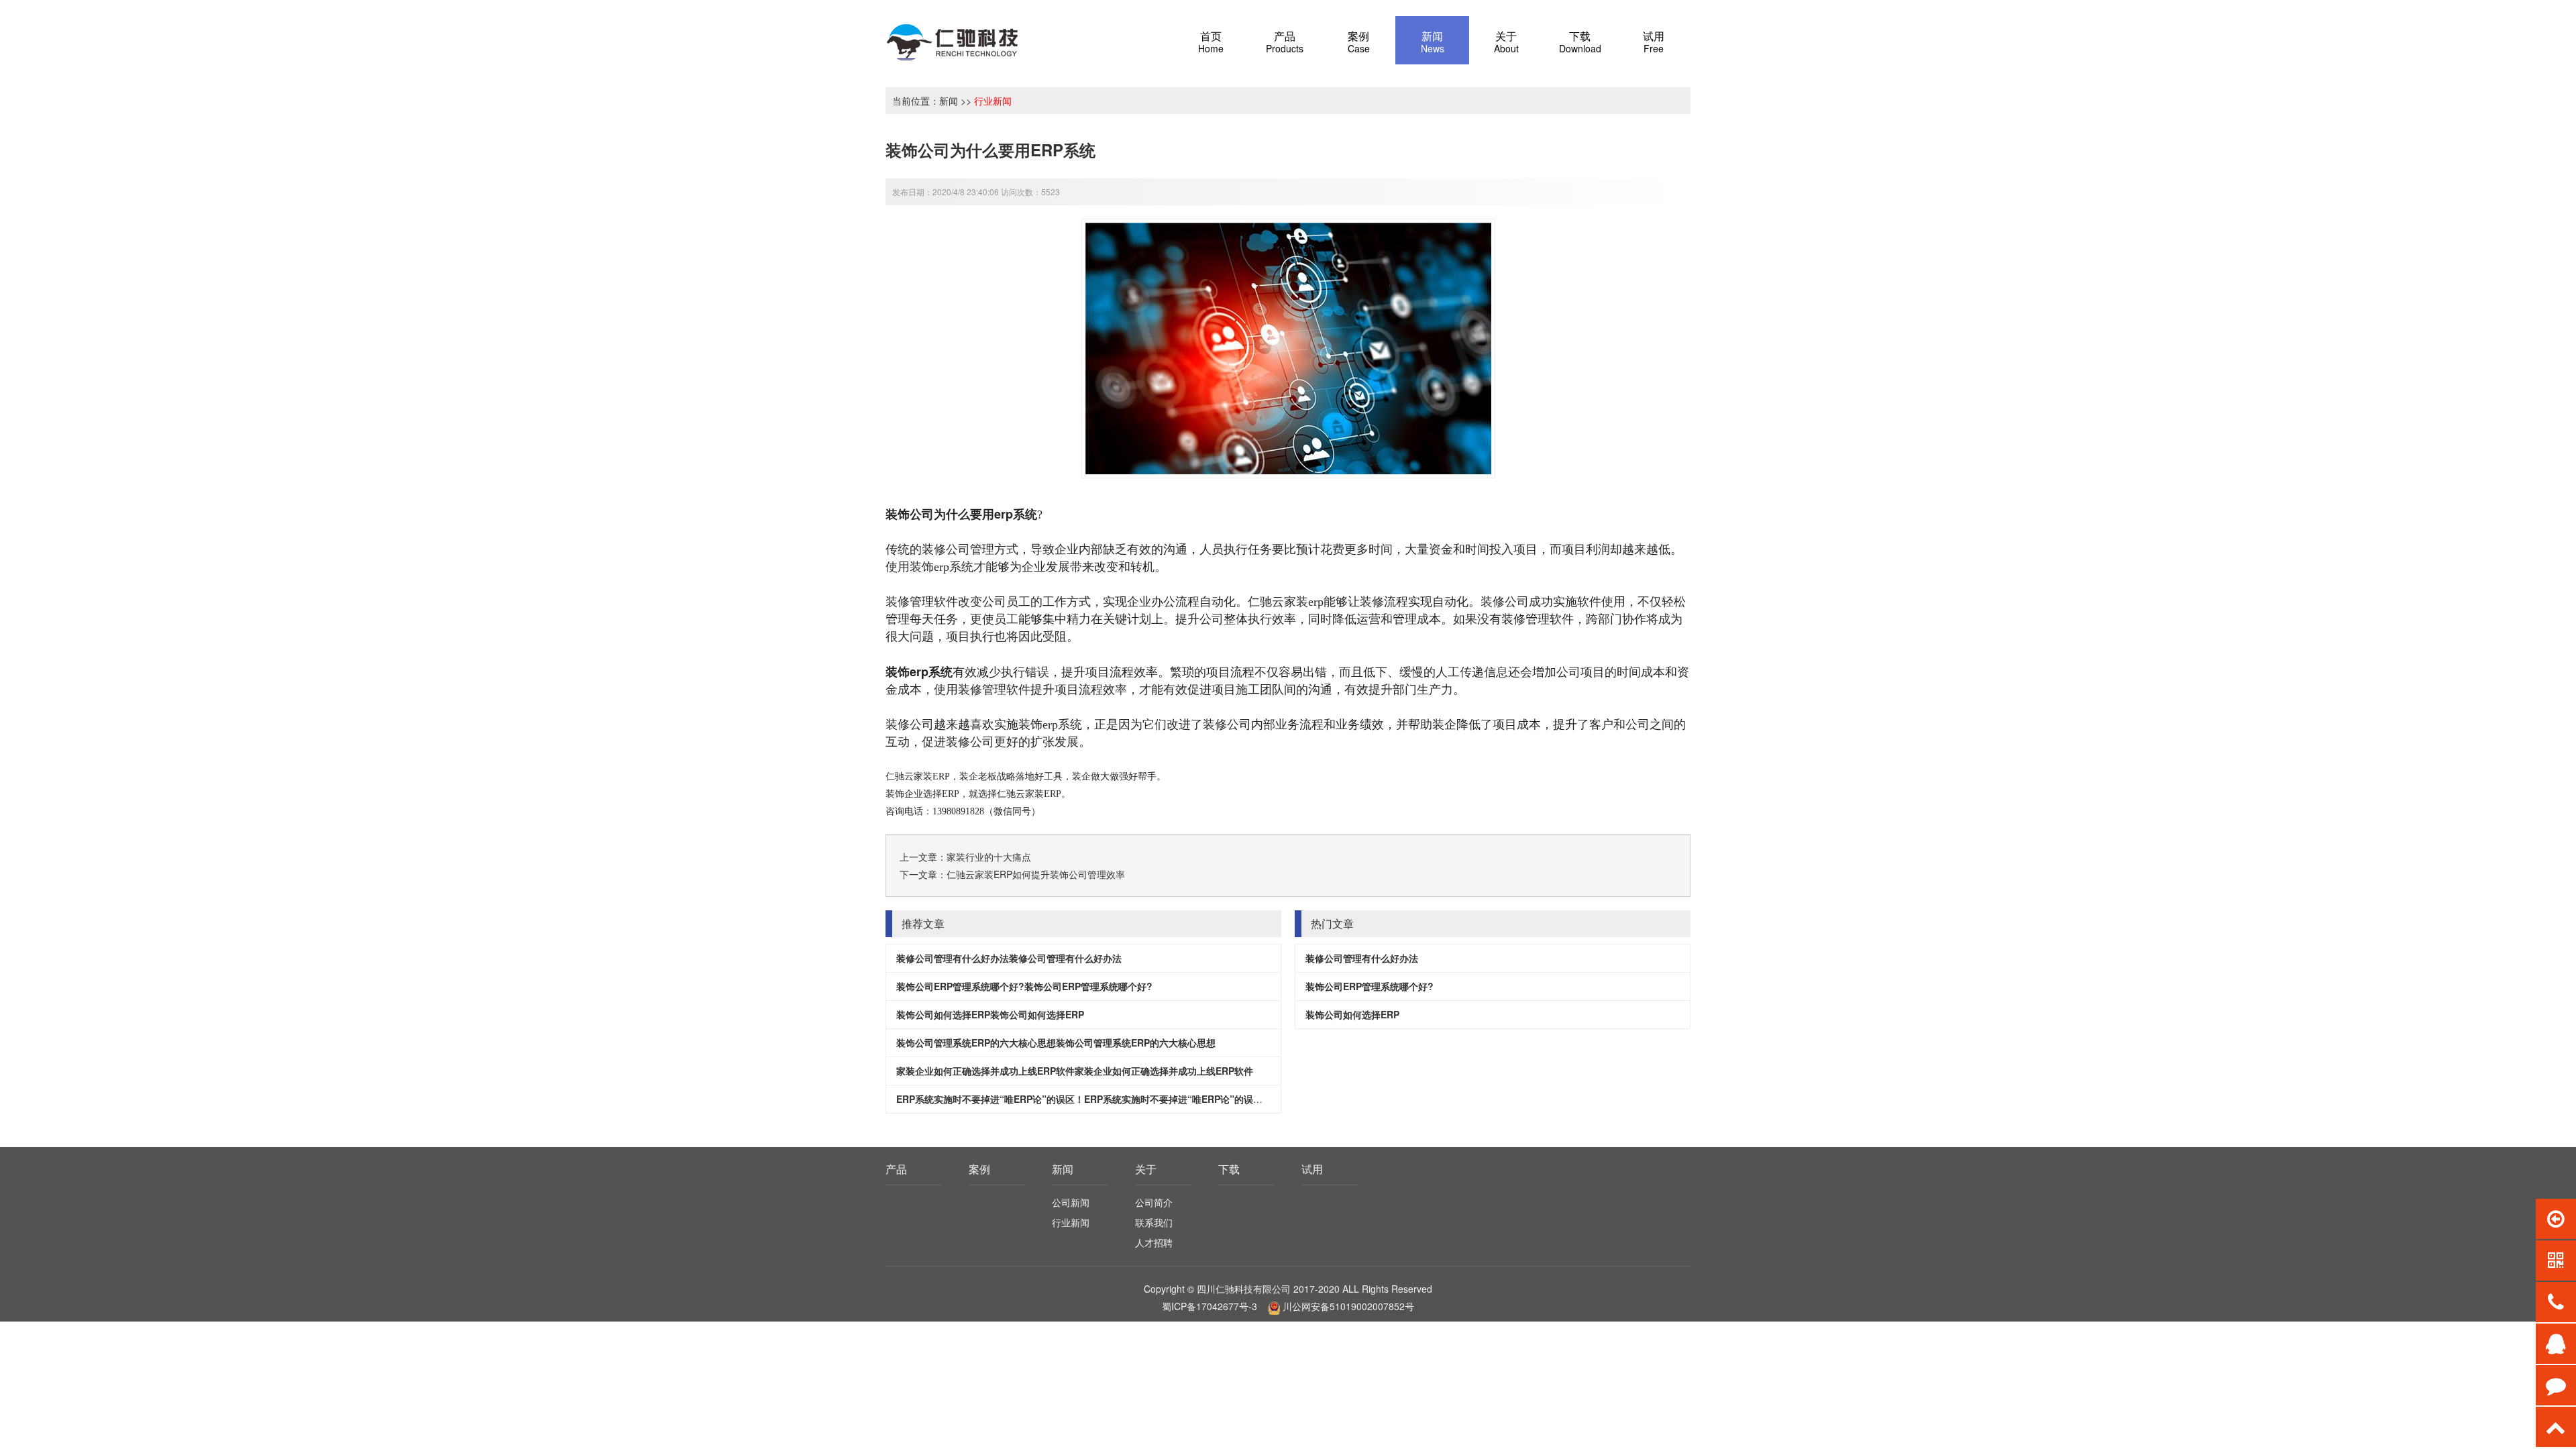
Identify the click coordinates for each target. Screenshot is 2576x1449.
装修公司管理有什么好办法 (1362, 958)
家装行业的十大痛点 (989, 857)
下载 (1229, 1169)
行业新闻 (993, 101)
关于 (1146, 1169)
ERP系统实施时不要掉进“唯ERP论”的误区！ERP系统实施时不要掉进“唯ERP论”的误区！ (1084, 1099)
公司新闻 (1071, 1202)
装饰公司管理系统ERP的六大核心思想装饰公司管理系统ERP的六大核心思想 (1056, 1042)
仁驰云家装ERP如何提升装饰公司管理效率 (1036, 874)
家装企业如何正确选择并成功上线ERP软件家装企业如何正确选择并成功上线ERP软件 (1075, 1071)
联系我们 (1154, 1222)
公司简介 (1154, 1202)
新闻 (949, 101)
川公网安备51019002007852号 (1348, 1306)
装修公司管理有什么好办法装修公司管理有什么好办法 (1009, 958)
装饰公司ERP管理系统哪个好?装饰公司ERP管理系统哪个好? (1024, 986)
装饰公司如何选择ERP (1352, 1014)
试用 (1312, 1169)
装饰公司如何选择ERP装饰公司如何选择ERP (990, 1014)
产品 (896, 1169)
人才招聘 (1154, 1242)
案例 (979, 1169)
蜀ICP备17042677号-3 (1210, 1306)
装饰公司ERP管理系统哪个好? (1370, 986)
